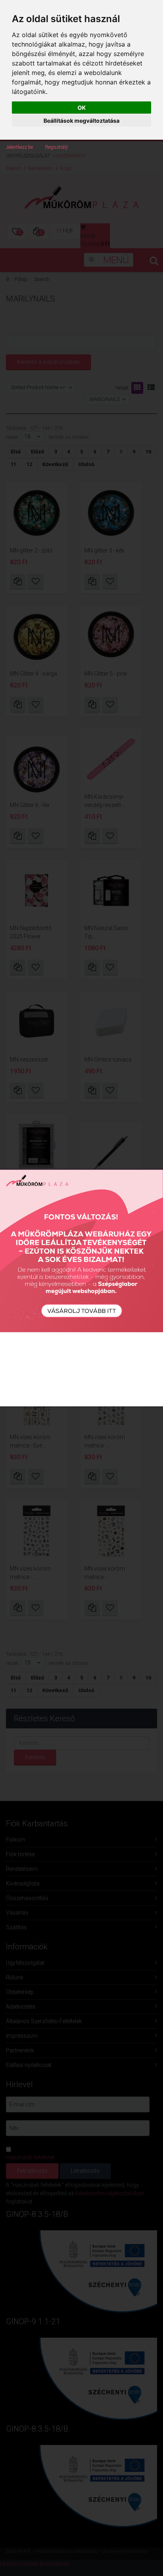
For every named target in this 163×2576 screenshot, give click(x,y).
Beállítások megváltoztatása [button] (81, 121)
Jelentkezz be (19, 147)
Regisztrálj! (57, 147)
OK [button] (82, 108)
